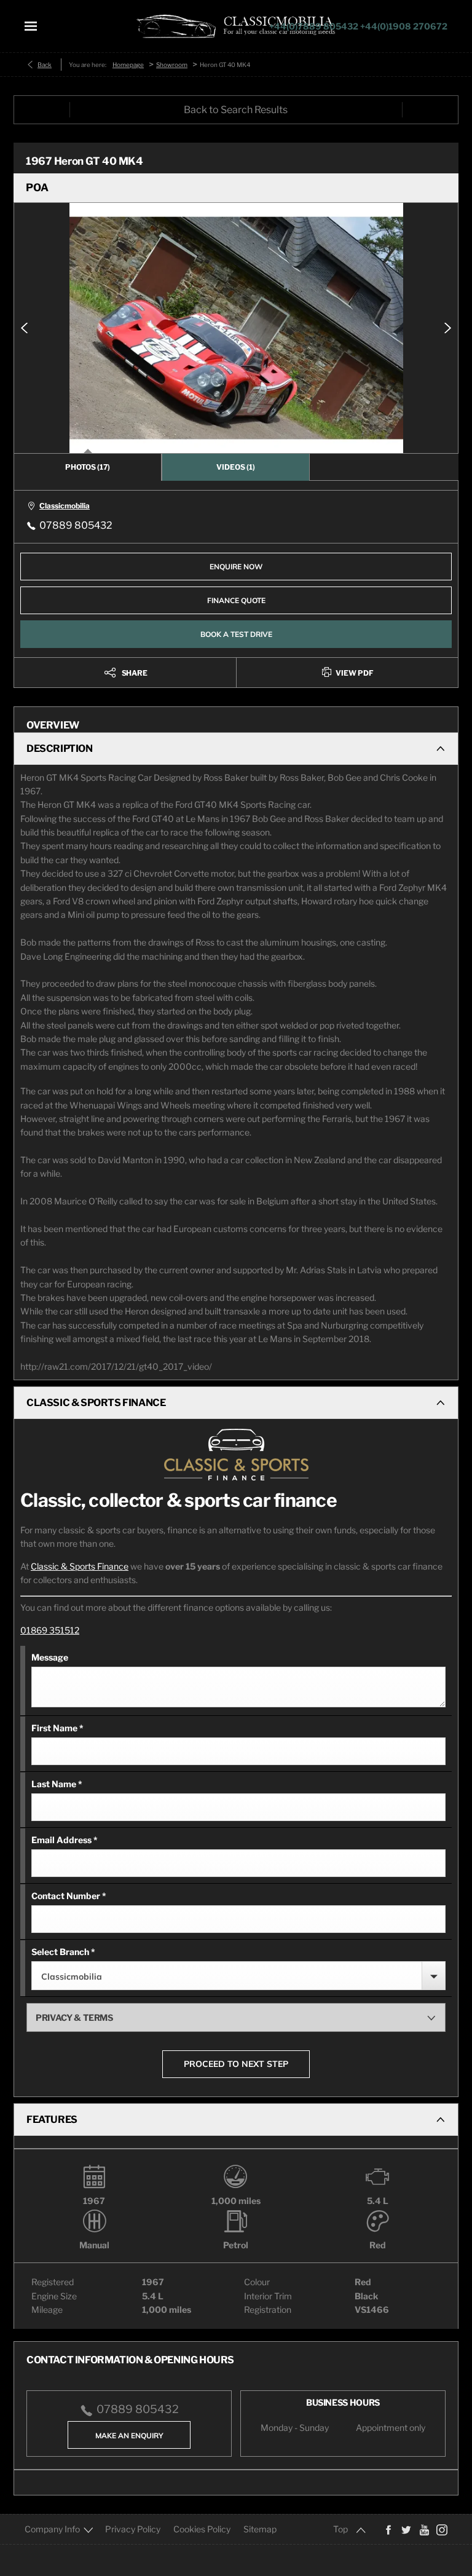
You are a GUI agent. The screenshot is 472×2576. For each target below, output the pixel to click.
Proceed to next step (236, 2064)
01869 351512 (50, 1630)
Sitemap (260, 2529)
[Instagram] (442, 2529)
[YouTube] (424, 2529)
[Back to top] (350, 2529)
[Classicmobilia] (236, 26)
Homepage (128, 65)
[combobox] (238, 1976)
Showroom (172, 65)
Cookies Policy (202, 2529)
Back (45, 65)
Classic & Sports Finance (80, 1566)
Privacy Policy (133, 2529)
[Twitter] (406, 2529)
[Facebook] (388, 2529)
